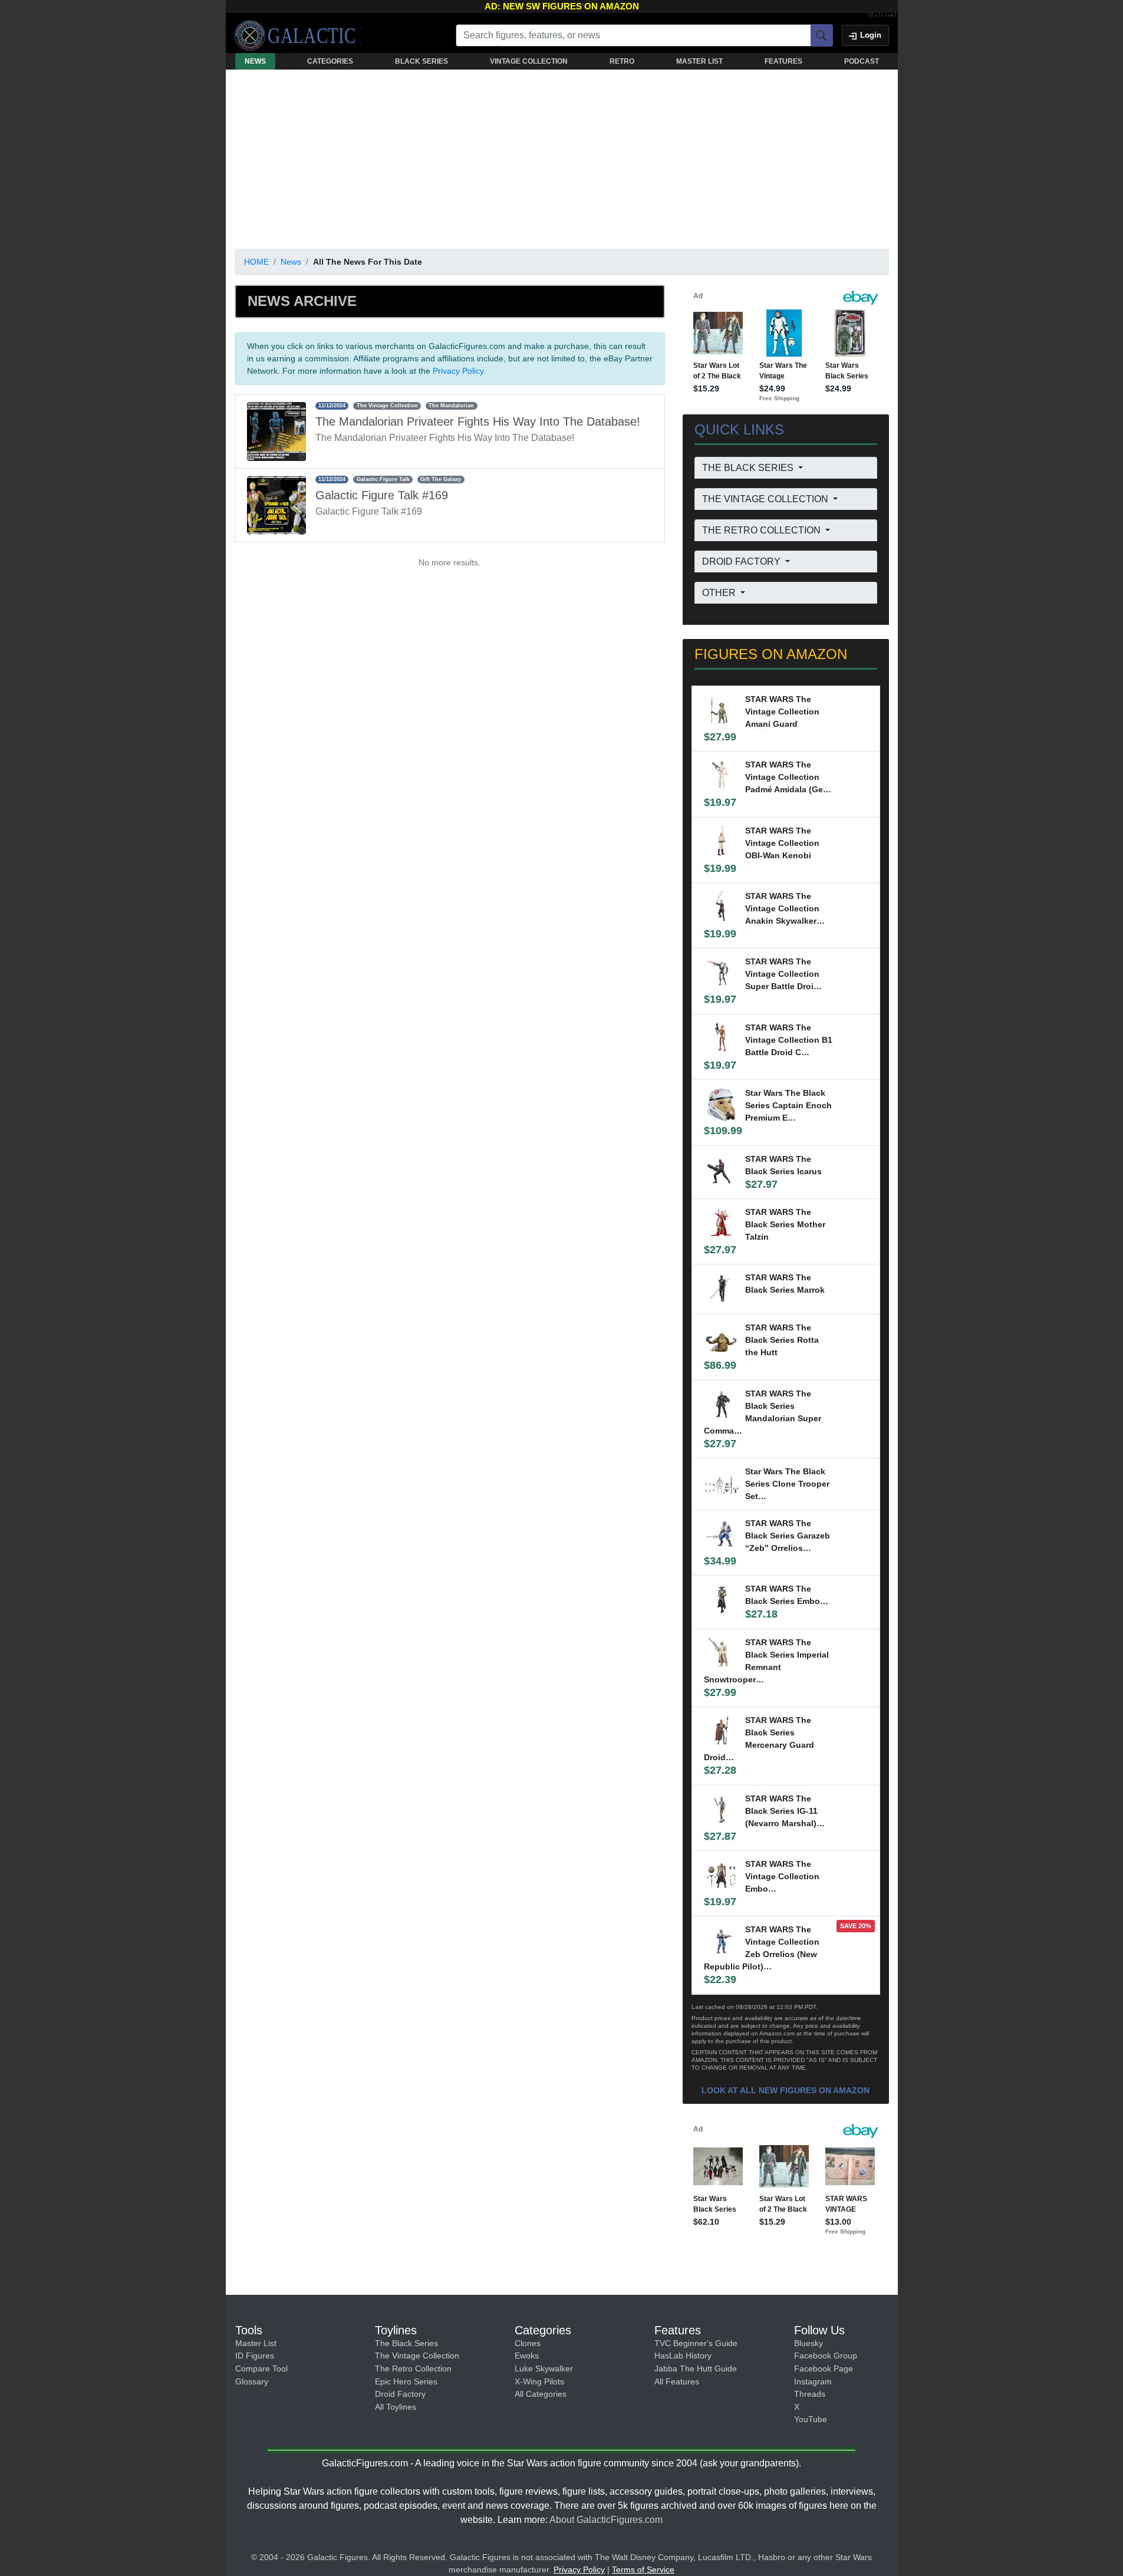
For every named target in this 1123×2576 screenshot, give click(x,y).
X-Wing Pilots (539, 2381)
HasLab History (683, 2356)
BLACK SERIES (421, 61)
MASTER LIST (699, 61)
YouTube (811, 2419)
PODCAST (862, 61)
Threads (810, 2394)
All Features (677, 2381)
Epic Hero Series (406, 2381)
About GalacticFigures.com (606, 2520)
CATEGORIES (330, 61)
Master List (256, 2343)
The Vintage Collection (417, 2356)
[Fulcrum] (883, 15)
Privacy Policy (458, 371)
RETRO (622, 61)
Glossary (252, 2381)
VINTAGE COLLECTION (529, 61)
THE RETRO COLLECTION (763, 530)
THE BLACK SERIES (749, 468)
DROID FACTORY (742, 561)
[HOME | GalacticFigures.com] (298, 35)
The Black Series (406, 2343)
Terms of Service (643, 2570)
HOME (256, 262)
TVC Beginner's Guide (696, 2343)
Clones (528, 2343)
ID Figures (255, 2356)
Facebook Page (824, 2369)
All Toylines (396, 2407)
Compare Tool (261, 2369)
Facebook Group (826, 2356)
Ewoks (527, 2356)
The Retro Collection (413, 2369)
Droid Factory (400, 2394)
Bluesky (809, 2343)
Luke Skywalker (544, 2369)
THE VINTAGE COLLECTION (766, 499)
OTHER (720, 593)
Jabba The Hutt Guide (696, 2369)
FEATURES (783, 61)
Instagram (813, 2381)
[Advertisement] (562, 157)
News (291, 262)
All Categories (541, 2394)
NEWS (255, 61)
